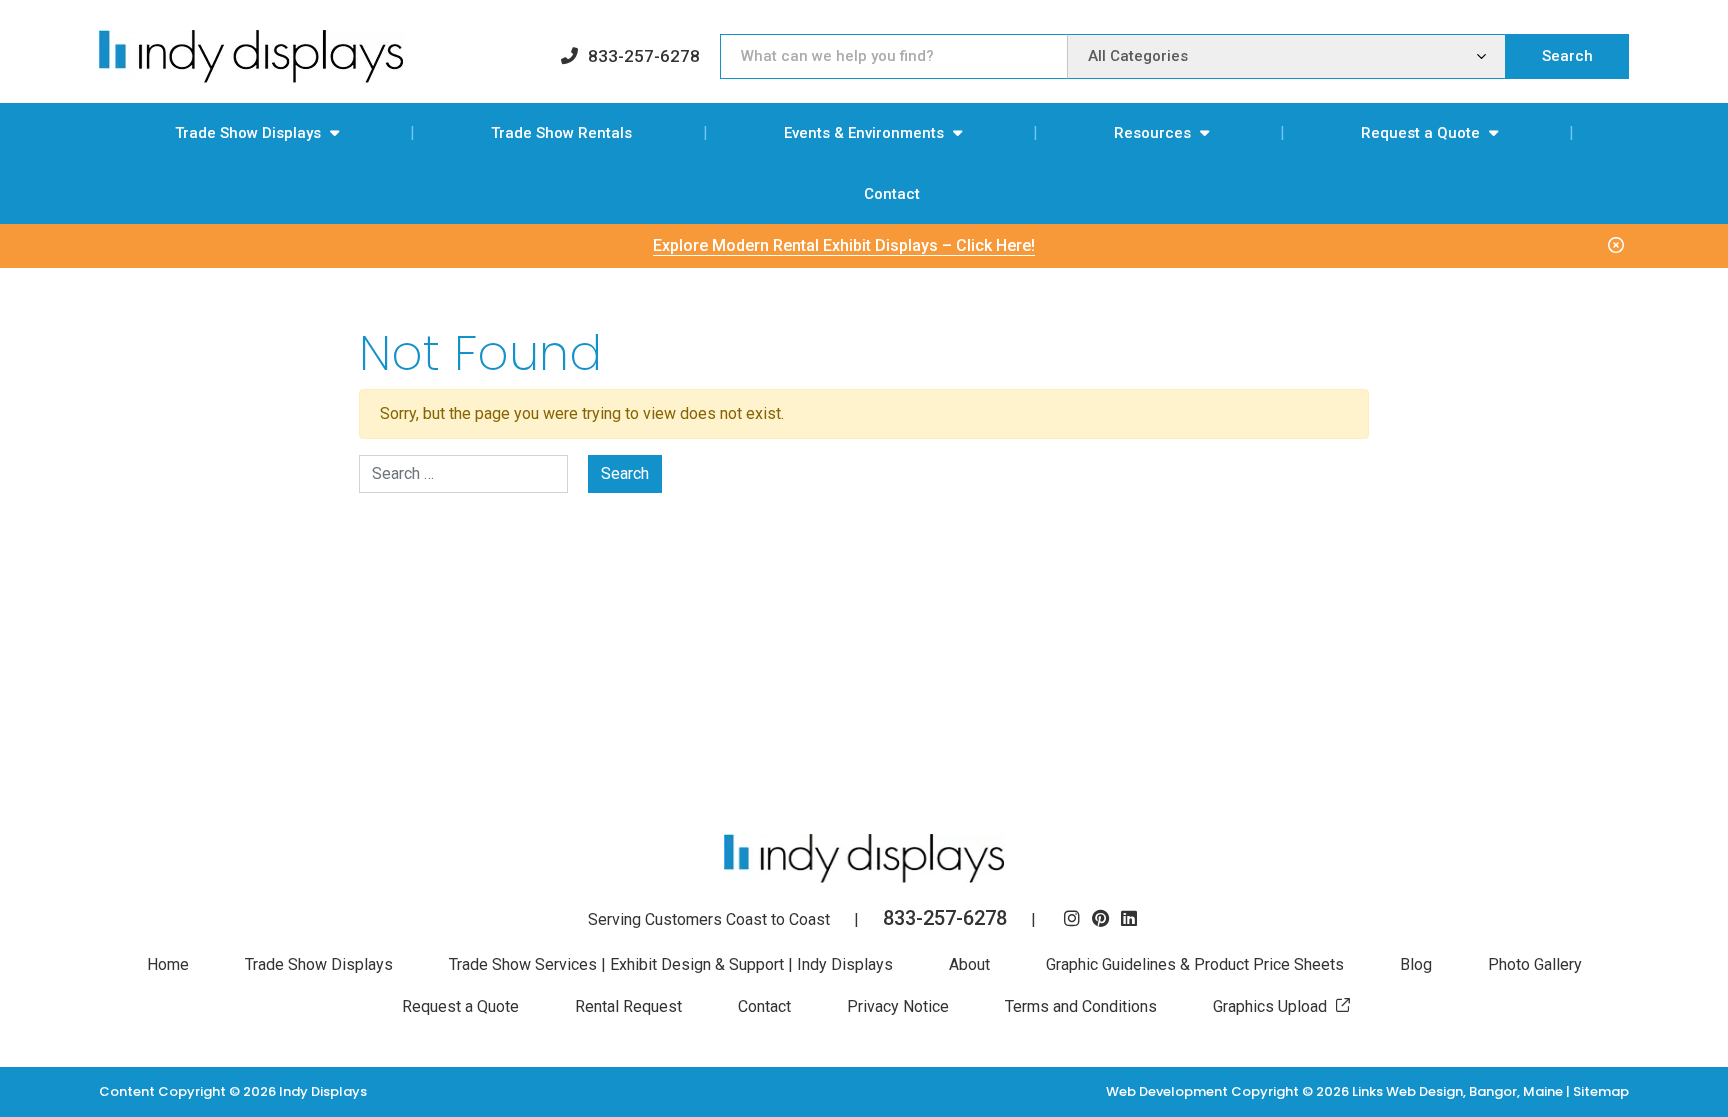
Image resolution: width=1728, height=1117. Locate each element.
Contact (892, 194)
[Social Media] (1072, 919)
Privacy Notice (898, 1006)
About (969, 964)
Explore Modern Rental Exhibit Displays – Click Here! (844, 245)
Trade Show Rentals (561, 133)
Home (168, 964)
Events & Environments (864, 133)
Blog (1416, 964)
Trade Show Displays (248, 133)
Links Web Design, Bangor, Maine (1459, 1091)
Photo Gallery (1535, 964)
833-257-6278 (644, 56)
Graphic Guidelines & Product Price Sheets (1195, 964)
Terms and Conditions (1081, 1006)
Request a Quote (1420, 133)
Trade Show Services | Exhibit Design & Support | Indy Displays (671, 964)
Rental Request (628, 1006)
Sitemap (1601, 1091)
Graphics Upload (1270, 1006)
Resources (1152, 133)
